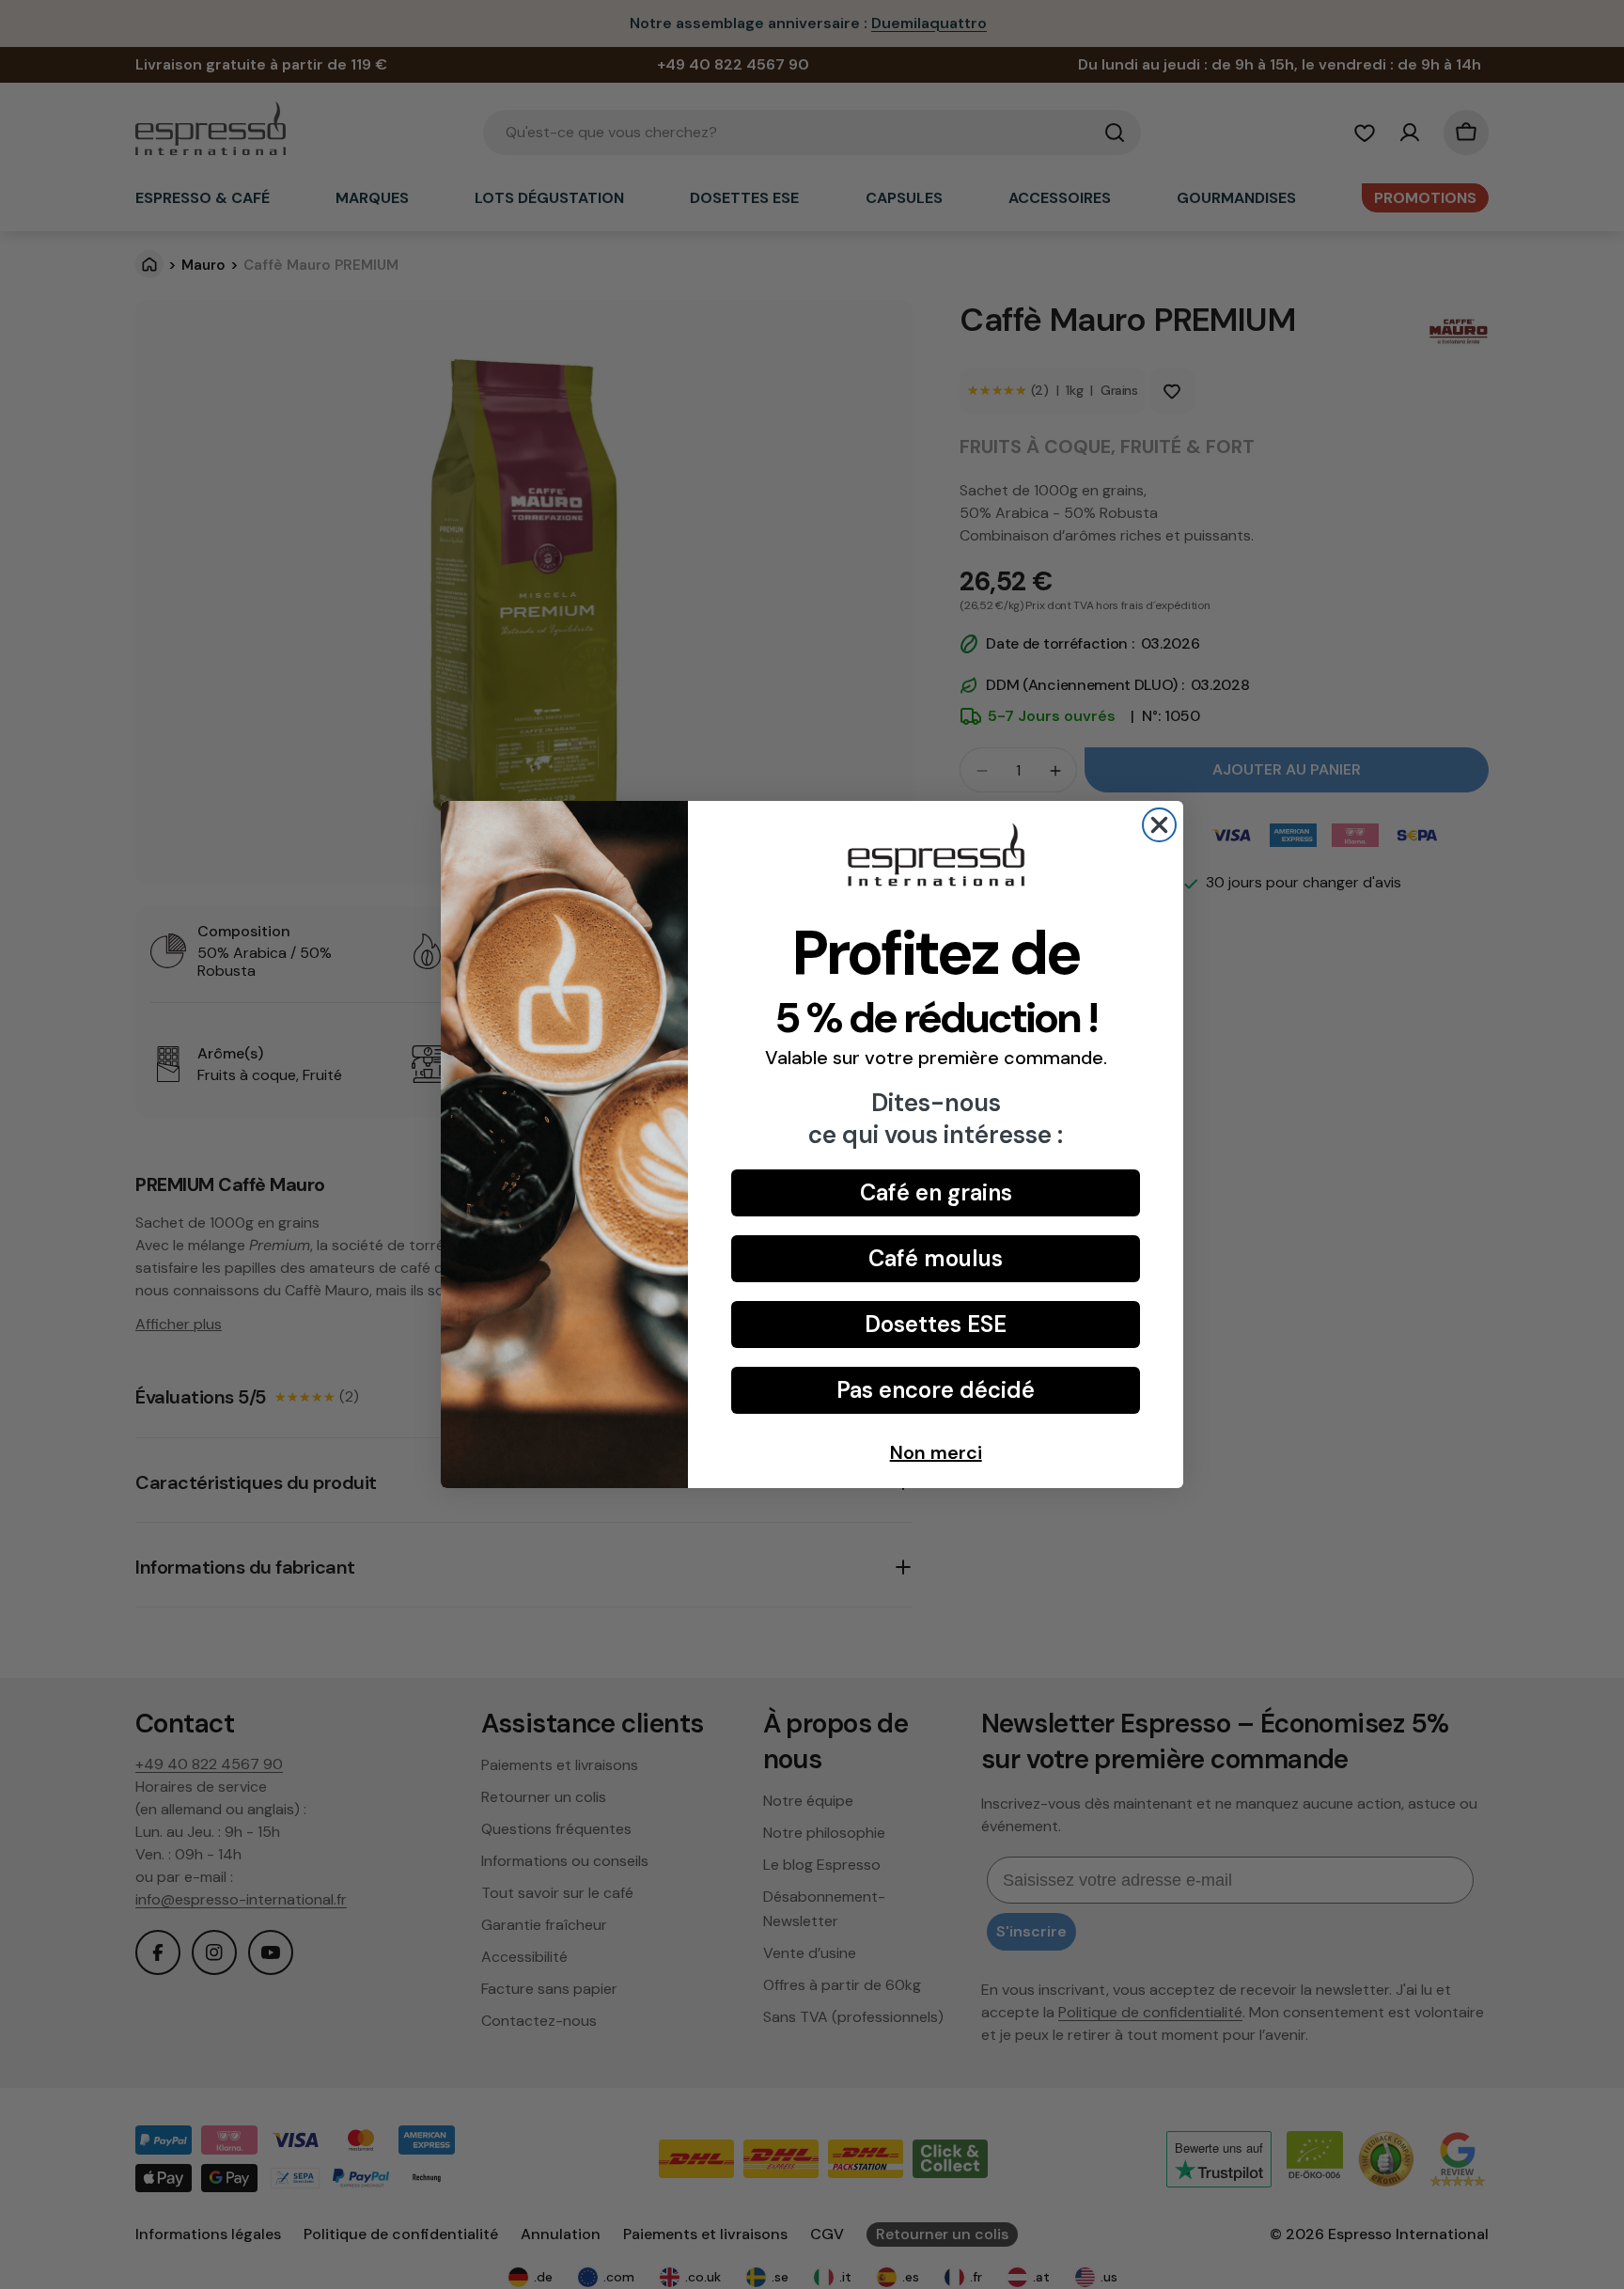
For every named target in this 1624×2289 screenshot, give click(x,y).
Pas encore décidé (936, 1390)
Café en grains (936, 1192)
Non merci (936, 1452)
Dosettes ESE (936, 1324)
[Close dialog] (1159, 825)
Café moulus (936, 1258)
